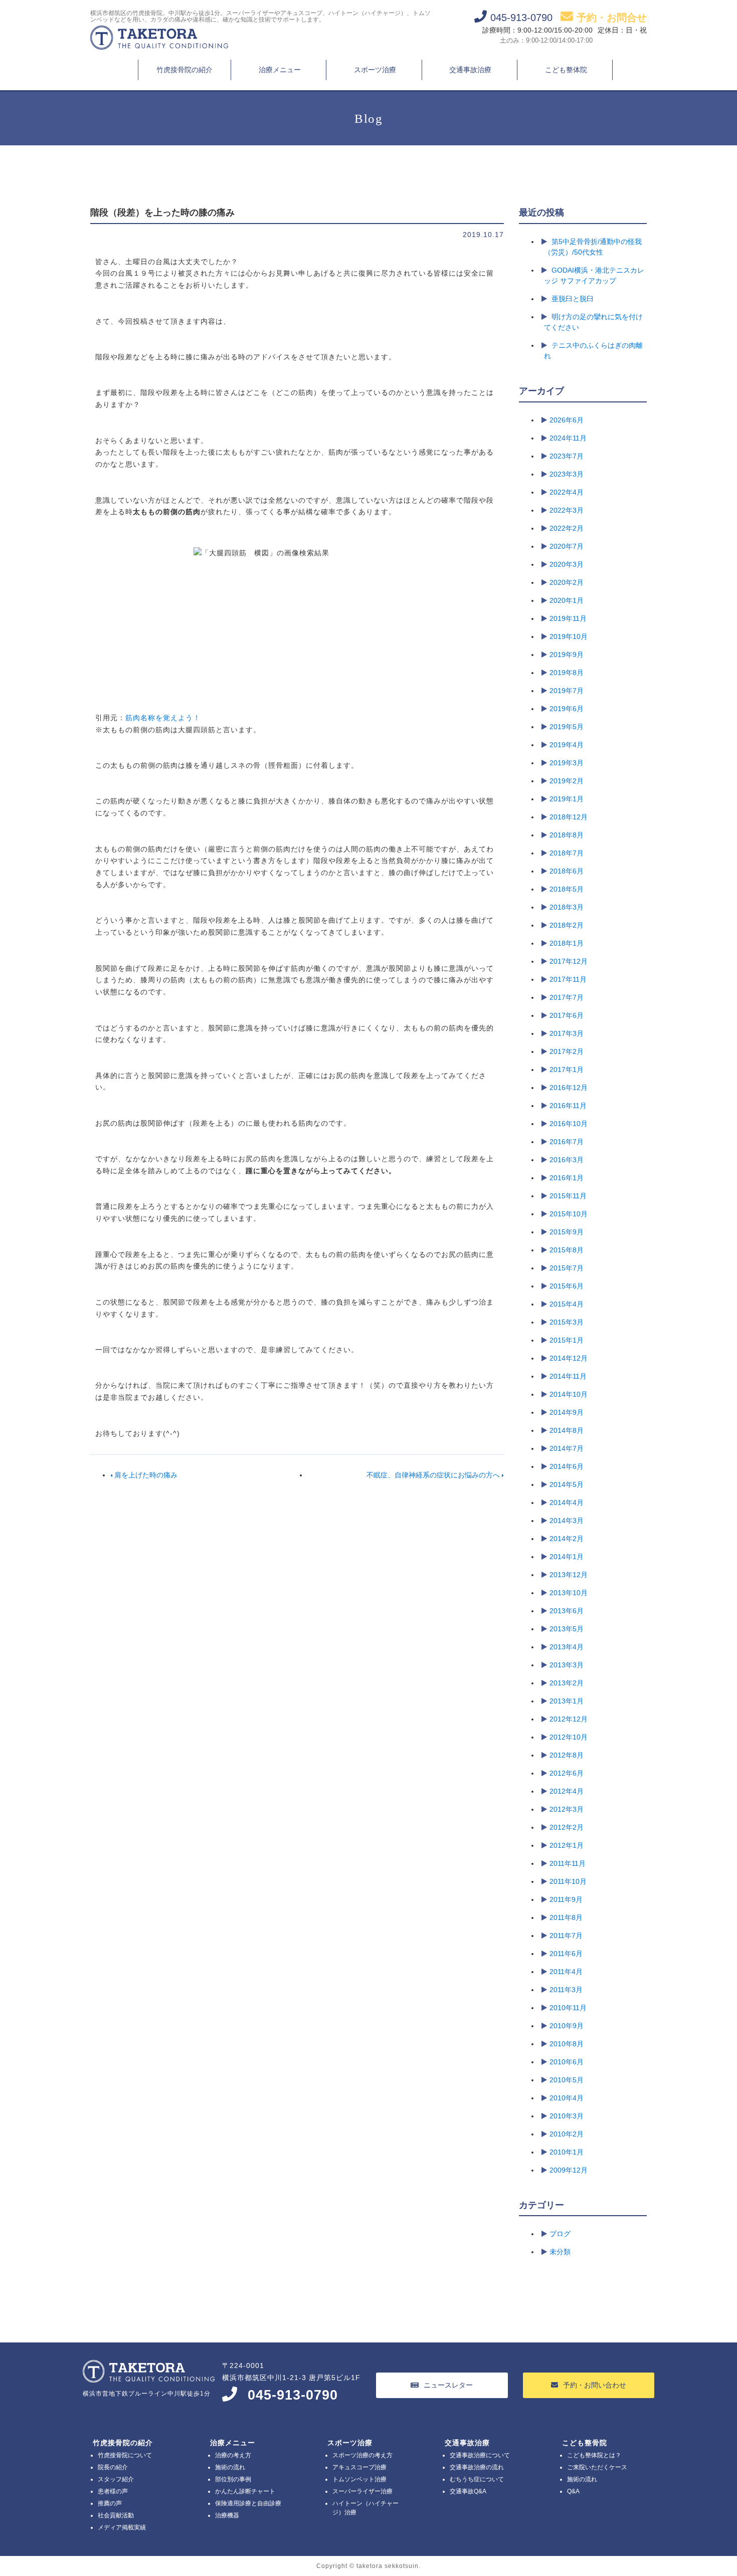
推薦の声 (110, 2503)
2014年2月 (567, 1539)
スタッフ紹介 (116, 2479)
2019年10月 (569, 636)
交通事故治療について (480, 2455)
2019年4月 (567, 745)
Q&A (573, 2491)
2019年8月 (567, 673)
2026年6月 (567, 420)
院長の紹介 (113, 2467)
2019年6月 (567, 709)
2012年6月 (567, 1773)
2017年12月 (569, 961)
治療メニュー (280, 70)
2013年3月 (567, 1665)
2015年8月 (567, 1250)
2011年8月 (566, 1917)
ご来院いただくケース (597, 2467)
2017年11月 (568, 979)
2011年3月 (566, 1990)
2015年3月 (567, 1322)
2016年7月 (567, 1142)
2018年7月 (567, 853)
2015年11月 (568, 1196)
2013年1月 (567, 1701)
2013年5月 (567, 1629)
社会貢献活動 (116, 2515)
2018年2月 (567, 925)
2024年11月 (568, 438)
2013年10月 (569, 1593)
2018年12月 (569, 817)
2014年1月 (567, 1557)
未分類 (560, 2252)
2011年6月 (566, 1954)
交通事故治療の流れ (477, 2467)
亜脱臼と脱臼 (573, 299)
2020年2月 (567, 582)
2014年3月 (567, 1521)
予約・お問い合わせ (595, 2385)
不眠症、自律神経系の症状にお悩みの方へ (434, 1475)
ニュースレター (448, 2385)
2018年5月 (567, 889)
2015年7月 (567, 1268)
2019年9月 (567, 655)
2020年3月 (567, 564)
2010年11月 (568, 2008)
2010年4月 (567, 2098)
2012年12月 (569, 1719)
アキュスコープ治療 (359, 2467)
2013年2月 (567, 1683)
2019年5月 (567, 727)
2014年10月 (569, 1394)
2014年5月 (567, 1484)
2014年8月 (567, 1430)
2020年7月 (567, 546)
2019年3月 (567, 763)
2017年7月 (567, 997)
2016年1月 (567, 1178)
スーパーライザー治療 (362, 2491)
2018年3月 (567, 907)
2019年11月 (568, 618)
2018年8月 (567, 835)
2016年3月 (567, 1160)
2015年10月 (569, 1214)
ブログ (560, 2234)
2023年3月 (567, 474)
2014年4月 (567, 1502)
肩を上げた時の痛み (145, 1475)
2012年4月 (567, 1791)
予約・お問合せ (612, 18)
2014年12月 (569, 1358)
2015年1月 (567, 1340)
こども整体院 (566, 70)
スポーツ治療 (375, 70)
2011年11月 (568, 1863)
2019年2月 (567, 781)
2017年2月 (567, 1051)
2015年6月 (567, 1286)
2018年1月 (567, 943)
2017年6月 (567, 1015)
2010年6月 (567, 2062)
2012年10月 (569, 1737)
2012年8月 (567, 1755)
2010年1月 (567, 2152)
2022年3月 (567, 510)
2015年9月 (567, 1232)
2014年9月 (567, 1412)
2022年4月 (567, 492)
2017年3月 (567, 1033)
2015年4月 (567, 1304)
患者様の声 (113, 2491)
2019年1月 (567, 799)
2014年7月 (567, 1448)
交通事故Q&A (468, 2491)
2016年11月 (568, 1106)
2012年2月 (567, 1827)
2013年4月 (567, 1647)
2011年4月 (566, 1972)
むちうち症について (477, 2479)
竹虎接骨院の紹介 (185, 70)
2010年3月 (567, 2116)
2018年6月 (567, 871)
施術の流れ (230, 2467)
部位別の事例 (233, 2479)
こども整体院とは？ (594, 2455)
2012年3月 (567, 1809)
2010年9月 (567, 2026)
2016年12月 (569, 1088)
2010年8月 (567, 2044)
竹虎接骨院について (125, 2455)
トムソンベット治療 (359, 2479)
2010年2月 (567, 2134)
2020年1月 (567, 600)
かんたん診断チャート (245, 2491)
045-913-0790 (293, 2395)
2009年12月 (569, 2170)
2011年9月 (566, 1899)
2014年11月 (568, 1376)
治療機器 (227, 2515)
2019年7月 (567, 691)
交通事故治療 (470, 70)
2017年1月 (567, 1069)
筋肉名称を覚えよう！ (163, 718)
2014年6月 (567, 1466)
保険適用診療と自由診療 (248, 2503)
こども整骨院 (585, 2443)
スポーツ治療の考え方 (362, 2455)
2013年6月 (567, 1611)
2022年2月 (567, 528)
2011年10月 (568, 1881)
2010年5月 (567, 2080)
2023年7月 (567, 456)
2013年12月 (569, 1575)
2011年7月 (566, 1936)
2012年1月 (567, 1845)
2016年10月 (569, 1124)
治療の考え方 (233, 2455)
